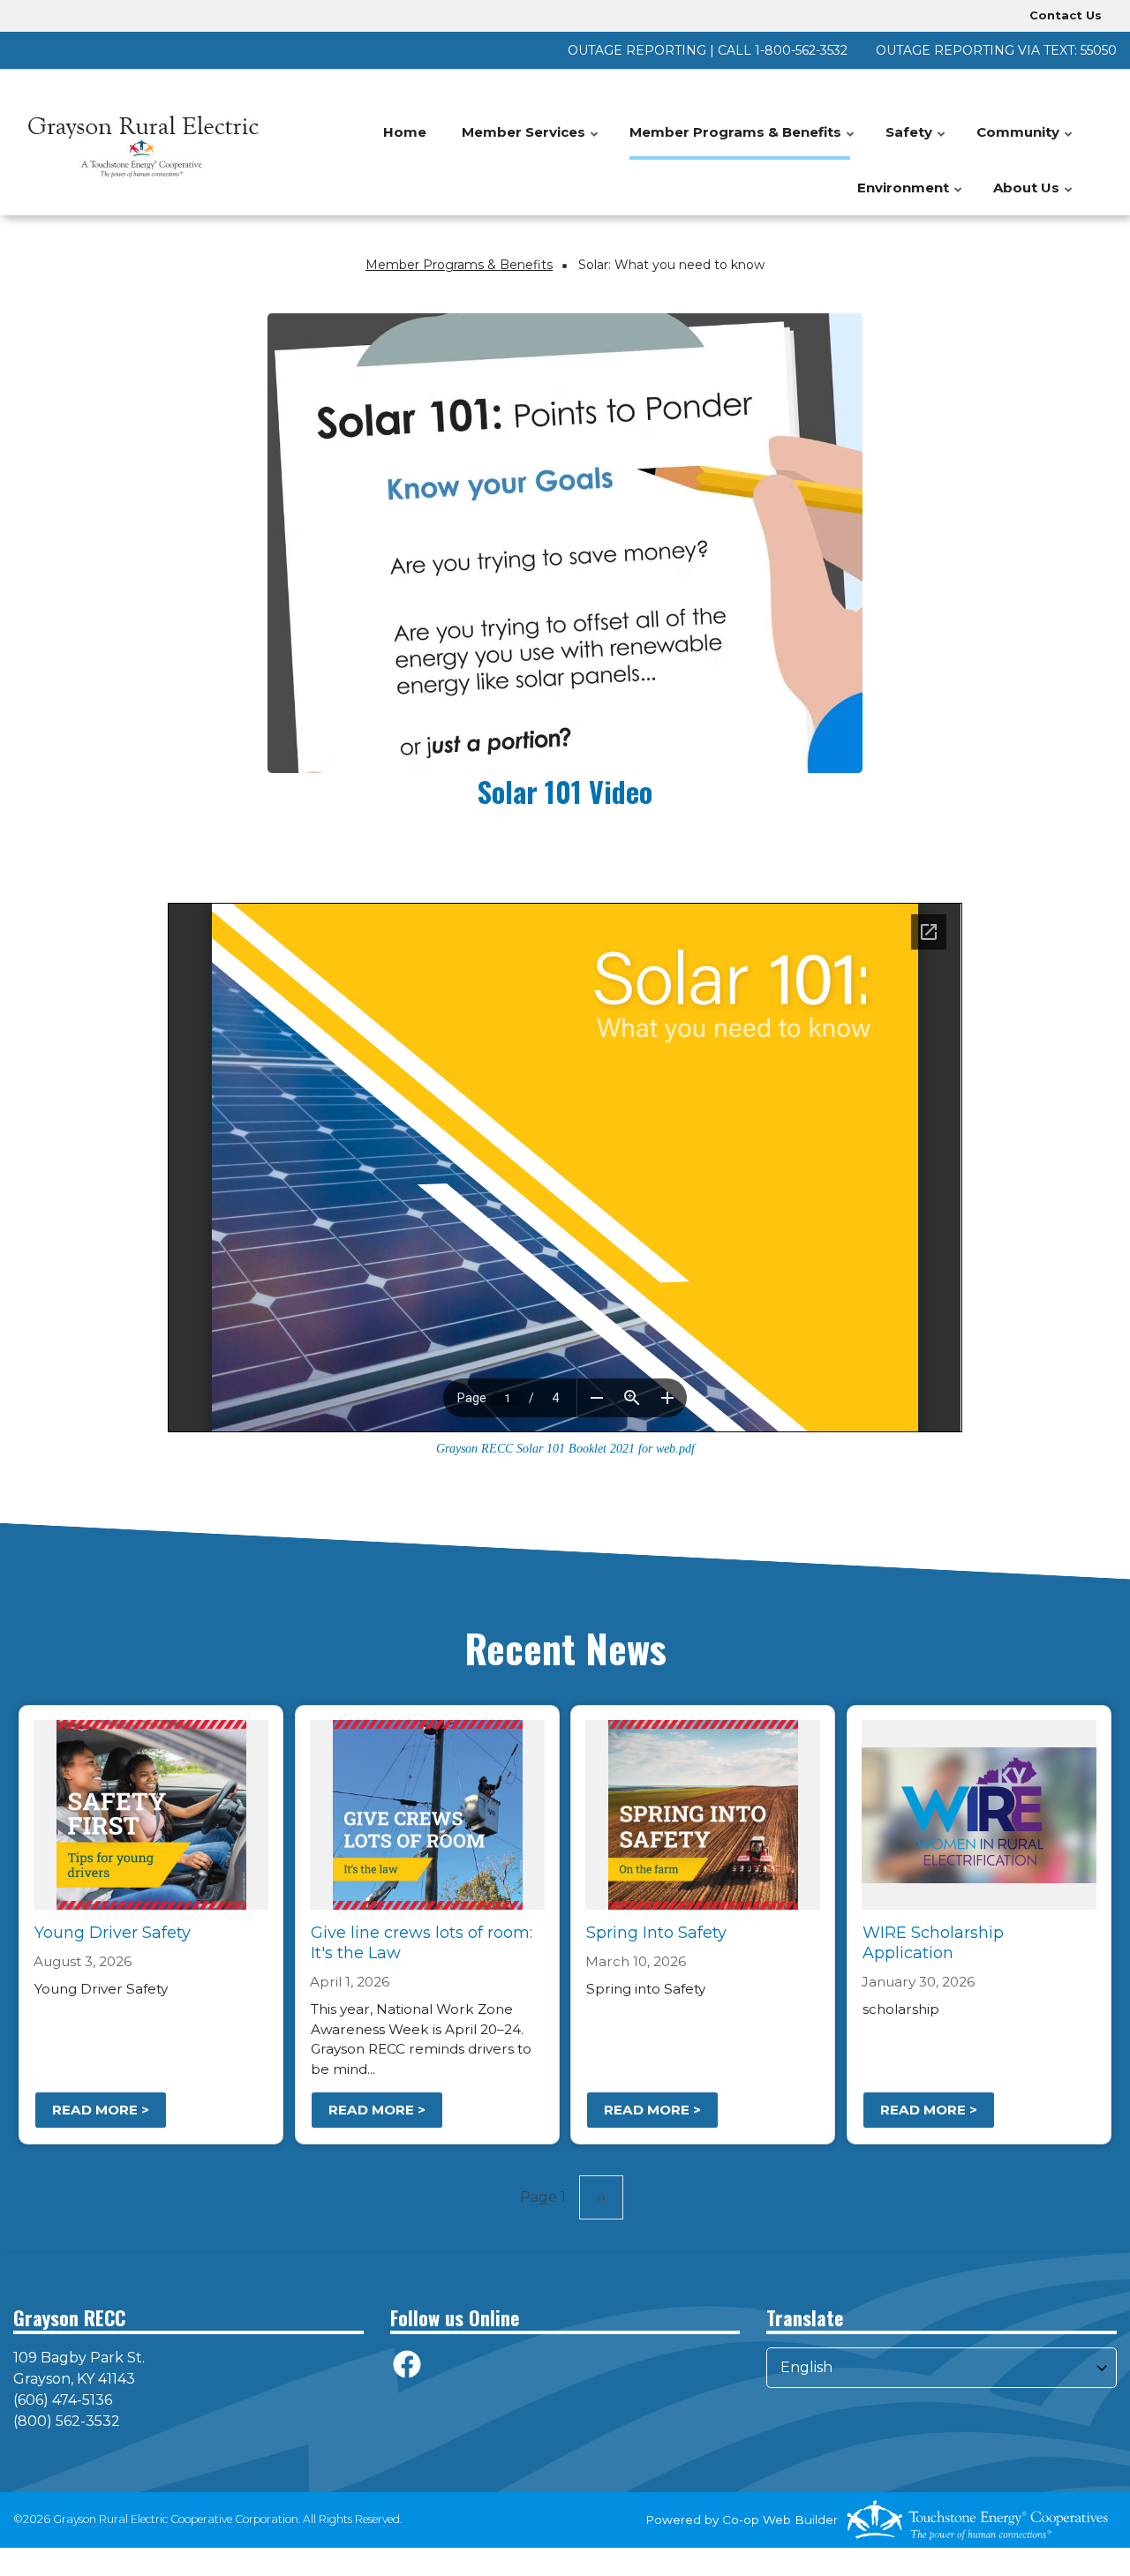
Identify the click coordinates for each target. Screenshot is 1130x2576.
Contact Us (1066, 15)
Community (1025, 142)
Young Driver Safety (113, 1933)
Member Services (531, 142)
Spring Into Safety (656, 1933)
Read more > (101, 2110)
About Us (1034, 197)
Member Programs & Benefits (743, 142)
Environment (911, 197)
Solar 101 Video (565, 791)
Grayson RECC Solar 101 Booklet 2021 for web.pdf (565, 1448)
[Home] (141, 143)
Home (405, 132)
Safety (916, 142)
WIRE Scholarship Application (933, 1943)
